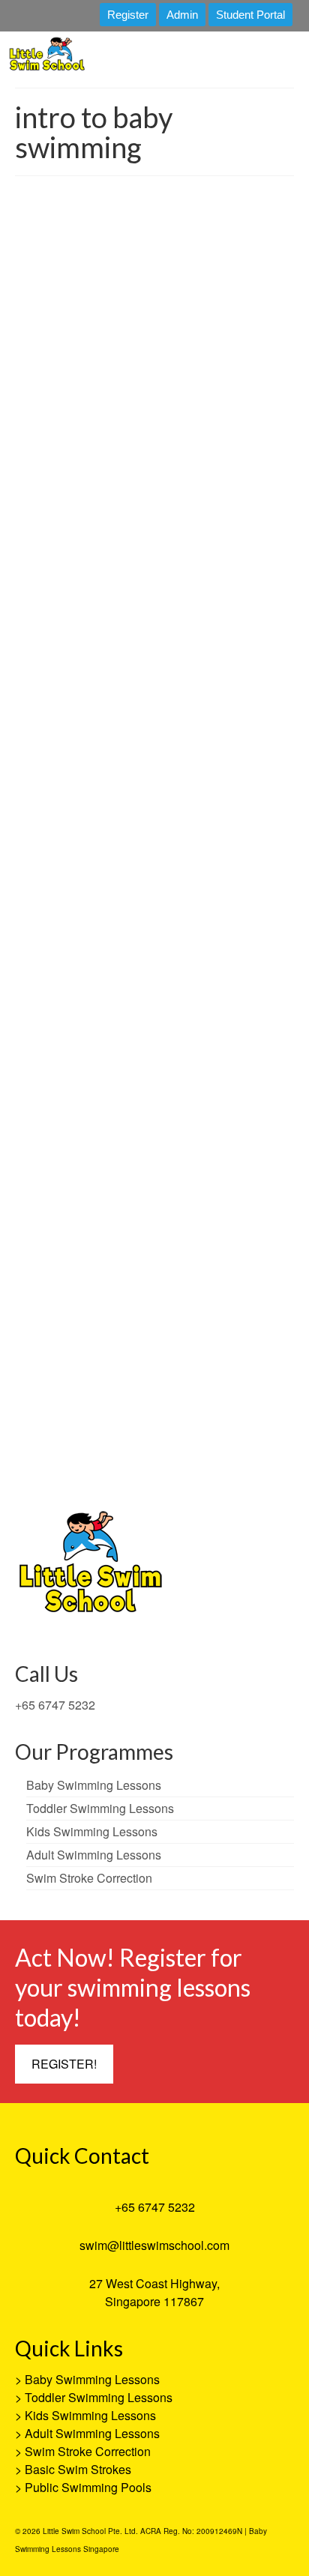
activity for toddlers (65, 723)
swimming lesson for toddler (103, 800)
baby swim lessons (211, 723)
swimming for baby (226, 761)
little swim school (176, 1462)
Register (128, 15)
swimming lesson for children (175, 781)
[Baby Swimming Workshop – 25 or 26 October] (155, 1003)
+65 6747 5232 (55, 1705)
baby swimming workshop (108, 742)
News (217, 583)
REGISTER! (64, 2064)
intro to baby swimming (196, 742)
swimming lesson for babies (74, 781)
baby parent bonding (138, 723)
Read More (239, 684)
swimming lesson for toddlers (205, 800)
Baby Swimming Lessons (92, 2379)
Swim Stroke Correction (88, 2451)
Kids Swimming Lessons (90, 2415)
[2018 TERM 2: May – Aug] (155, 350)
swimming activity (162, 761)
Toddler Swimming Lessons (99, 2397)
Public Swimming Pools (88, 2487)
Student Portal (250, 15)
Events (186, 1267)
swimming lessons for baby (104, 820)
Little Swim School (84, 583)
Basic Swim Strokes (78, 2469)
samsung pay (232, 1462)
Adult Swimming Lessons (92, 2433)
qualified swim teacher (90, 761)
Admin (182, 15)
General (188, 583)
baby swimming (205, 1442)
